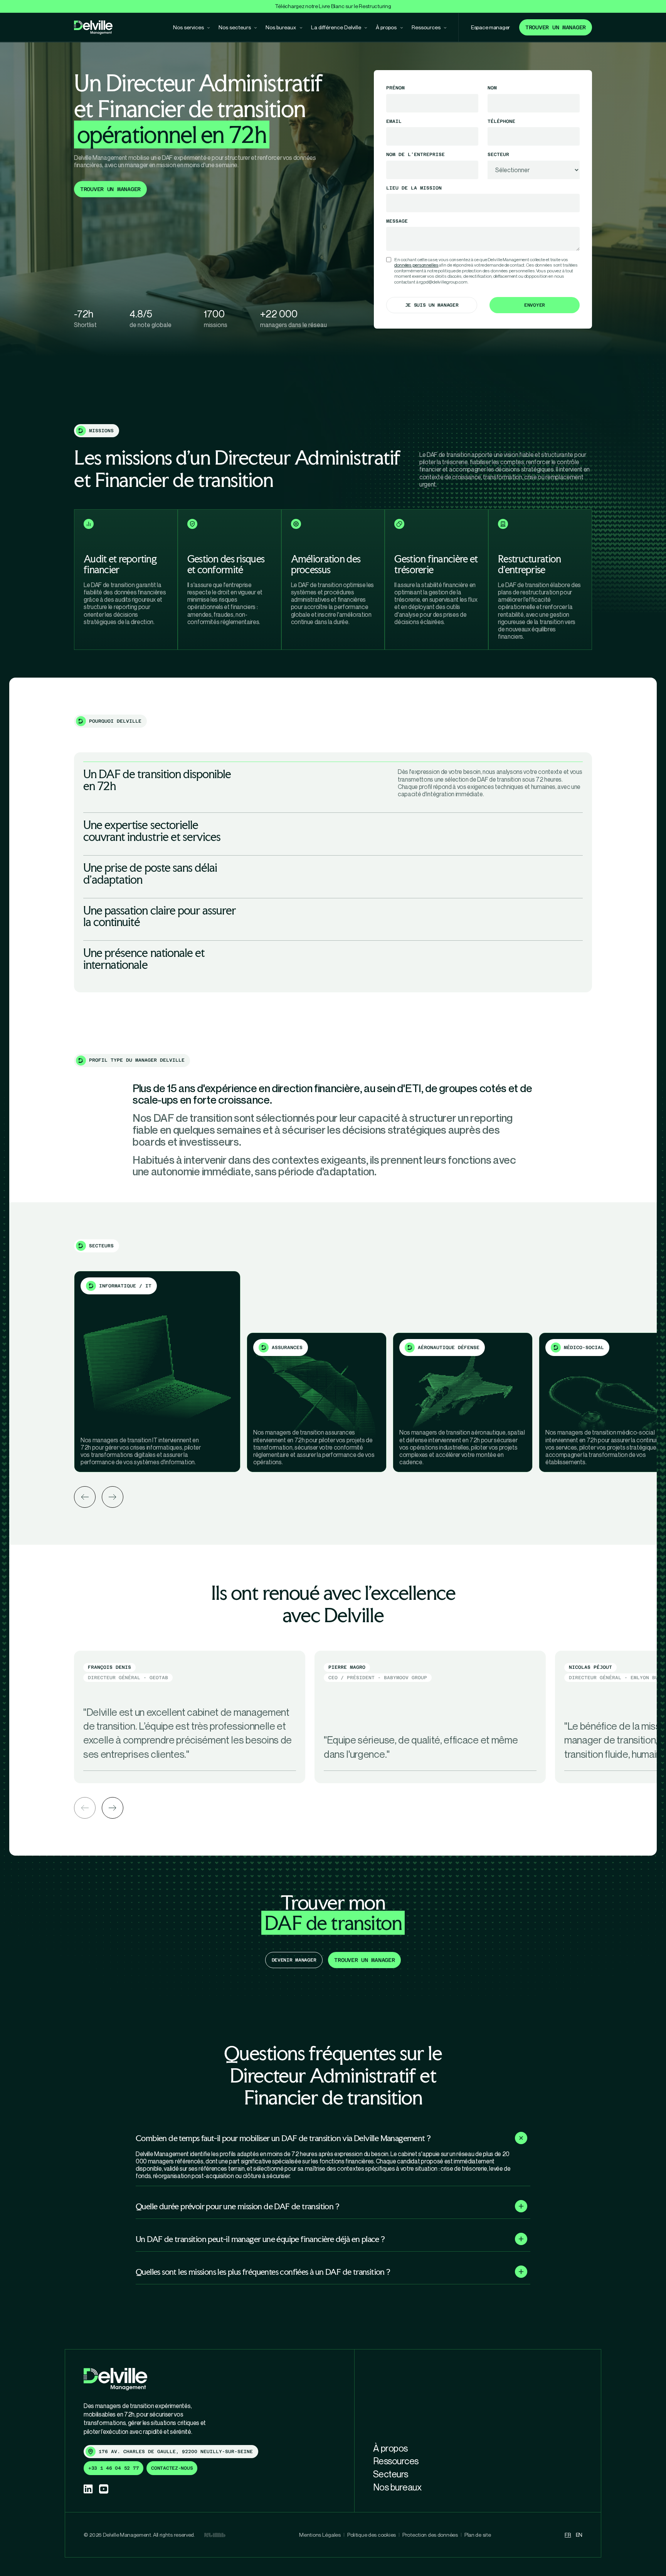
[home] (93, 28)
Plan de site (478, 2535)
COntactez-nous (172, 2468)
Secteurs (391, 2474)
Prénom (395, 88)
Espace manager (490, 27)
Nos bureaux (397, 2487)
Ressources (396, 2461)
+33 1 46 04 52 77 (114, 2468)
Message (397, 221)
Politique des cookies (372, 2535)
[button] (85, 1808)
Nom (492, 88)
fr (568, 2535)
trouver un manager (110, 189)
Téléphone (501, 121)
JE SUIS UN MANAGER (432, 305)
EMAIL (394, 121)
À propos (390, 2448)
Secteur (498, 154)
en (579, 2535)
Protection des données (430, 2535)
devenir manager (294, 1960)
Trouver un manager (556, 27)
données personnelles (416, 265)
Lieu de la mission (414, 188)
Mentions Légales (320, 2535)
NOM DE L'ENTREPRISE (415, 154)
